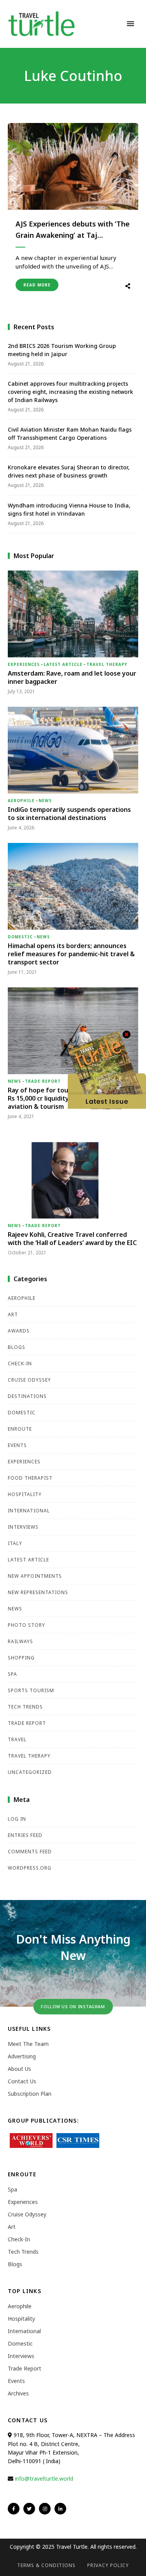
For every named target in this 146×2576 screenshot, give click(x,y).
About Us (19, 2069)
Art (13, 1314)
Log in (17, 1819)
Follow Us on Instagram (73, 2006)
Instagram (45, 2509)
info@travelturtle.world (44, 2479)
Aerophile (21, 801)
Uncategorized (30, 1772)
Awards (19, 1331)
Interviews (23, 1527)
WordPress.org (30, 1868)
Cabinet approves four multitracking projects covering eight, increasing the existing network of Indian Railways (70, 392)
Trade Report (43, 1081)
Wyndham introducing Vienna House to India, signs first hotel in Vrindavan (69, 509)
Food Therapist (30, 1478)
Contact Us (22, 2081)
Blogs (17, 1347)
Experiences (24, 664)
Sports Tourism (31, 1690)
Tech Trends (25, 1707)
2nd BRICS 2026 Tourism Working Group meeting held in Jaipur (62, 350)
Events (17, 1445)
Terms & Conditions (46, 2565)
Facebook (14, 2509)
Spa (12, 1674)
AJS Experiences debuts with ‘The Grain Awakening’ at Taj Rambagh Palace (73, 230)
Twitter (29, 2509)
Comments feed (30, 1852)
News (45, 801)
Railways (20, 1641)
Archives (18, 2393)
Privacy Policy (108, 2565)
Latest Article (63, 664)
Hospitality (25, 1494)
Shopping (21, 1658)
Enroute (20, 1429)
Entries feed (25, 1835)
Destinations (27, 1396)
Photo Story (26, 1625)
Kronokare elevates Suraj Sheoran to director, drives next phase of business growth (69, 471)
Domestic (20, 937)
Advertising (22, 2056)
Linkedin (60, 2509)
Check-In (20, 1364)
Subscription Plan (30, 2094)
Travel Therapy (107, 664)
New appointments (35, 1576)
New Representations (38, 1592)
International (29, 1511)
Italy (15, 1543)
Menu (130, 24)
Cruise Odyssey (29, 1380)
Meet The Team (28, 2044)
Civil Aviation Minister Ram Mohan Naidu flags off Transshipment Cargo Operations (70, 434)
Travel (17, 1739)
